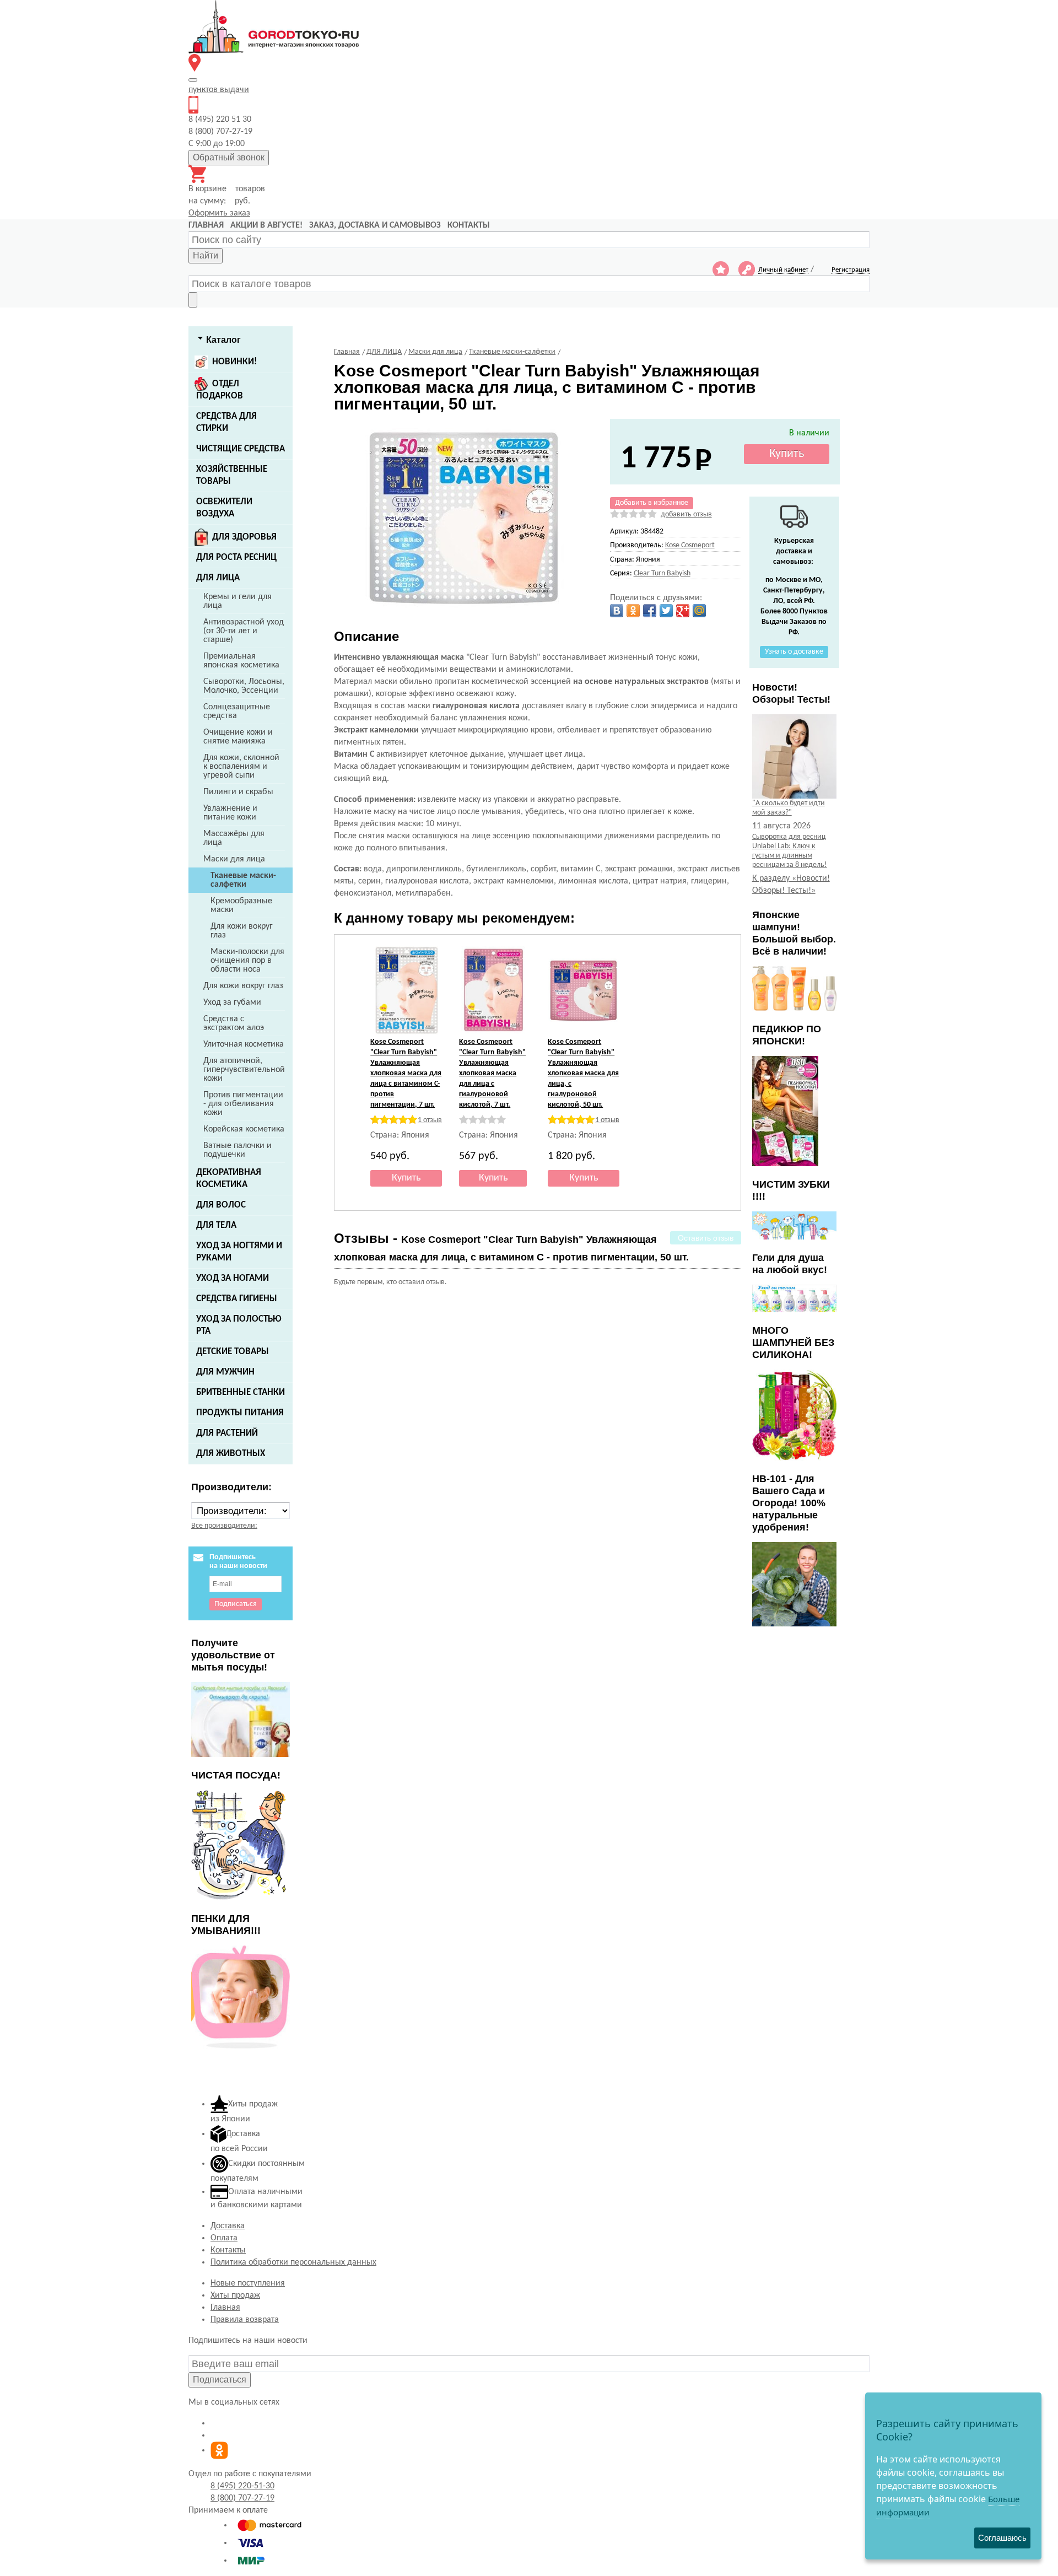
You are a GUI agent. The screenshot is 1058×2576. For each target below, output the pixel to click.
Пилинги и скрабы (238, 792)
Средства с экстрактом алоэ (234, 1023)
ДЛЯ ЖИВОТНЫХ (231, 1454)
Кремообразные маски (241, 906)
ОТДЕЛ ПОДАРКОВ (220, 390)
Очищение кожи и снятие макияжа (238, 737)
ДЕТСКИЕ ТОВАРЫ (233, 1352)
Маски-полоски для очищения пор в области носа (247, 961)
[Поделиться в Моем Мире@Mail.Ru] (699, 611)
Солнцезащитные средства (237, 712)
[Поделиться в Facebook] (650, 611)
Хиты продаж (235, 2295)
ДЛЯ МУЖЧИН (225, 1372)
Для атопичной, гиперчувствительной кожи (244, 1070)
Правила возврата (245, 2320)
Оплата (224, 2238)
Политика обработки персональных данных (293, 2262)
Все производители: (224, 1526)
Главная (225, 2308)
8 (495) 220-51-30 (242, 2486)
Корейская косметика (244, 1129)
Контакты (228, 2250)
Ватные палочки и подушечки (237, 1150)
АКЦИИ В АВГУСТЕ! (266, 225)
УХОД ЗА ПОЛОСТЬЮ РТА (239, 1325)
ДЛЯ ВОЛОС (221, 1205)
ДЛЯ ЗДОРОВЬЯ (244, 537)
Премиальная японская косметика (241, 661)
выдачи (219, 90)
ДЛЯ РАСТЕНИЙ (227, 1433)
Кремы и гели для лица (237, 601)
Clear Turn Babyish (662, 573)
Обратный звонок (229, 157)
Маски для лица (234, 859)
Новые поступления (248, 2283)
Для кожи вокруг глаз (242, 931)
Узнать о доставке (794, 652)
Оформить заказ (219, 213)
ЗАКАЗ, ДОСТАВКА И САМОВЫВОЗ (375, 225)
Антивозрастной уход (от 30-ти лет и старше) (244, 631)
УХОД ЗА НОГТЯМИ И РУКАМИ (239, 1252)
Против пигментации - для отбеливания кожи (243, 1104)
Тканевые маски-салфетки (243, 880)
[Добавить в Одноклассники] (633, 611)
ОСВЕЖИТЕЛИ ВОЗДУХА (224, 508)
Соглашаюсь (1002, 2538)
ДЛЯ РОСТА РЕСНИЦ (236, 557)
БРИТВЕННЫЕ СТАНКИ (241, 1392)
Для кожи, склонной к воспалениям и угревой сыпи (241, 767)
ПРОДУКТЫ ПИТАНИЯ (240, 1413)
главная (206, 225)
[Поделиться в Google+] (683, 611)
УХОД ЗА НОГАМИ (233, 1278)
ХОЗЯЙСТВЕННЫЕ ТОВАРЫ (232, 475)
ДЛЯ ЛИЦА (218, 578)
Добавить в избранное (652, 503)
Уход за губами (232, 1003)
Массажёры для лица (234, 838)
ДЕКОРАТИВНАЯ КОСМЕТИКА (229, 1179)
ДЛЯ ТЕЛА (216, 1225)
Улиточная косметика (244, 1044)
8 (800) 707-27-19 (242, 2498)
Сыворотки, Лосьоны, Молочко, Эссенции (244, 686)
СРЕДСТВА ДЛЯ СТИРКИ (226, 422)
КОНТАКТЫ (469, 225)
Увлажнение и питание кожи (230, 813)
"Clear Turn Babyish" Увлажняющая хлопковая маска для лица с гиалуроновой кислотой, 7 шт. (492, 1073)
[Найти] (193, 300)
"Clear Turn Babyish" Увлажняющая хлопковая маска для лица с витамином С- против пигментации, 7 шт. (406, 1073)
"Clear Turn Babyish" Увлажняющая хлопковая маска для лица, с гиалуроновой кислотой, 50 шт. (583, 1073)
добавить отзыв (686, 514)
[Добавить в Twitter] (666, 611)
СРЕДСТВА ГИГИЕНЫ (237, 1299)
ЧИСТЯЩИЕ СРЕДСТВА (241, 449)
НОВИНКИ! (235, 362)
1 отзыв (430, 1120)
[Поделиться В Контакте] (617, 611)
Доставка (228, 2226)
